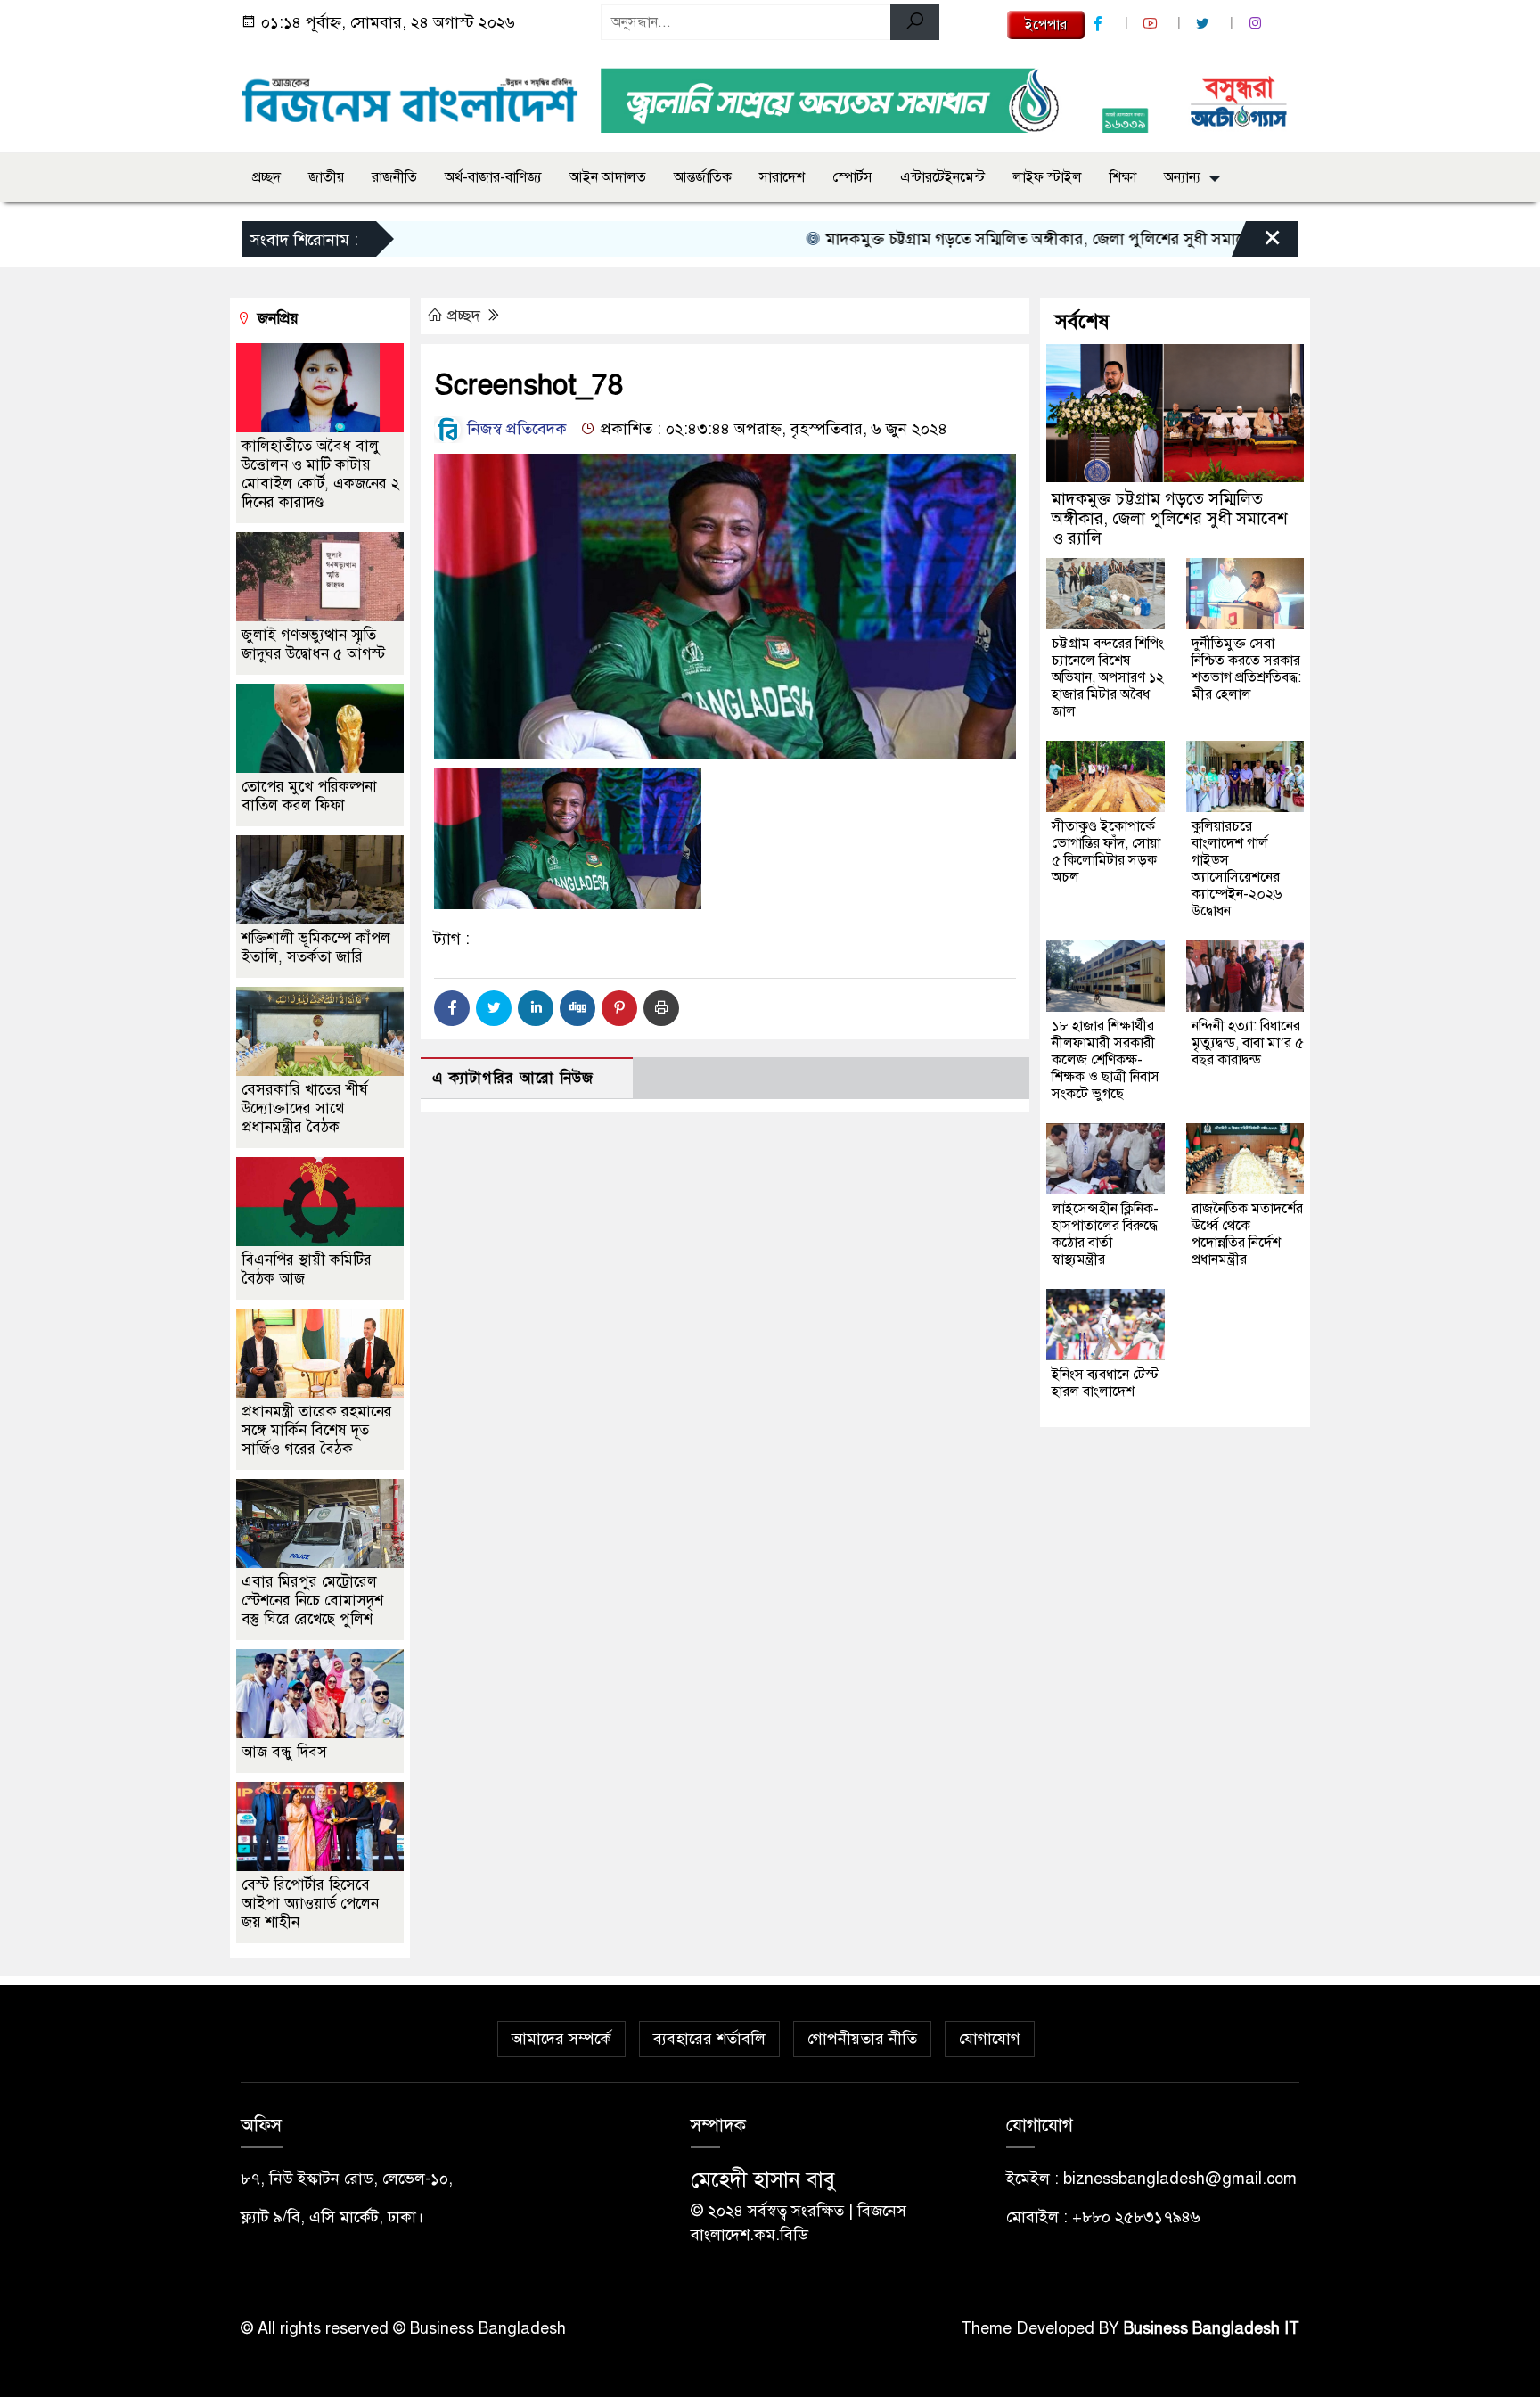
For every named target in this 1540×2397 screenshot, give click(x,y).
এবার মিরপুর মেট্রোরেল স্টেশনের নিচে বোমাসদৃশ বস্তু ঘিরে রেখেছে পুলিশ (312, 1601)
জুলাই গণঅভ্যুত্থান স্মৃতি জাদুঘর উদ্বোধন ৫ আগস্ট (313, 644)
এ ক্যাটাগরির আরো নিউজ (513, 1078)
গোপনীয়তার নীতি (862, 2039)
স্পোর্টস (852, 177)
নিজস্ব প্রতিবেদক (515, 429)
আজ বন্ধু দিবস (284, 1752)
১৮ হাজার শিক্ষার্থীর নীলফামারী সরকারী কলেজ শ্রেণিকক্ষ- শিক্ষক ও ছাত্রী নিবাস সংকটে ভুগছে (1106, 1060)
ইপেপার (1046, 25)
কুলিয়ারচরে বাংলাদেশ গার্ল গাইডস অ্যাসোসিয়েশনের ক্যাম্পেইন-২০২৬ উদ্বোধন (1237, 869)
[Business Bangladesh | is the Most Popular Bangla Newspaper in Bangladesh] (410, 95)
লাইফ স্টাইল (1047, 177)
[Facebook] (452, 1008)
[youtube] (1152, 24)
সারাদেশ (782, 177)
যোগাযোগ (990, 2039)
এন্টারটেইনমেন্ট (942, 177)
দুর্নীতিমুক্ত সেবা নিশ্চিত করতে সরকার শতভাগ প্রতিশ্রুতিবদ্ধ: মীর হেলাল (1246, 669)
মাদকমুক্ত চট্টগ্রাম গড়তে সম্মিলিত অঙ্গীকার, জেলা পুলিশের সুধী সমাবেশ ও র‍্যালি (1011, 239)
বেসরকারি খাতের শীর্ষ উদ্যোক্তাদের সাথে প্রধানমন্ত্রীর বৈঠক (305, 1108)
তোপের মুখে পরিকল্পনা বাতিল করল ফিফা (309, 796)
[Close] (1257, 243)
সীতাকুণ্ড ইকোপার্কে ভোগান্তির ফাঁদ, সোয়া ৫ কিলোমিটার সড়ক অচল (1106, 852)
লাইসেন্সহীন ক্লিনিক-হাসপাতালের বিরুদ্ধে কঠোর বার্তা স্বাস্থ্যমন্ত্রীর (1105, 1234)
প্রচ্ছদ (266, 177)
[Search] (915, 22)
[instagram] (1257, 24)
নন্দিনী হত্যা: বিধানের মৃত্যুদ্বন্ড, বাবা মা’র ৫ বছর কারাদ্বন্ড (1248, 1043)
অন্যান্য (1182, 177)
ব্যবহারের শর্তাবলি (709, 2039)
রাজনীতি (394, 177)
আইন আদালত (608, 177)
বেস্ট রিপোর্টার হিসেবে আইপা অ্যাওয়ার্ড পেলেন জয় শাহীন (310, 1904)
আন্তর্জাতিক (703, 177)
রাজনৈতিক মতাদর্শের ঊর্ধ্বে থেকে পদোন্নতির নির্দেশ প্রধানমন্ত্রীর (1247, 1234)
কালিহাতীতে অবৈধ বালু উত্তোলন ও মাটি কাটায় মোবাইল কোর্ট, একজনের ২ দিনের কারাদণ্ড (320, 474)
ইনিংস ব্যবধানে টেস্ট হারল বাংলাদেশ (1105, 1383)
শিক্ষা (1123, 177)
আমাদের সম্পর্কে (561, 2039)
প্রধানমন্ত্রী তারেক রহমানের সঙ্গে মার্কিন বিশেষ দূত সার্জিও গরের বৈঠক (317, 1430)
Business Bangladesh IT (1212, 2328)
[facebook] (1100, 24)
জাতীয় (326, 177)
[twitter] (1205, 24)
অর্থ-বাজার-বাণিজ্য (493, 177)
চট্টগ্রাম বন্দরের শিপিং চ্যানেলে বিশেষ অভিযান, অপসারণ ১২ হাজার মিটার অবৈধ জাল (1108, 677)
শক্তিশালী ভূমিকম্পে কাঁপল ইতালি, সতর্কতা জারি (316, 948)
